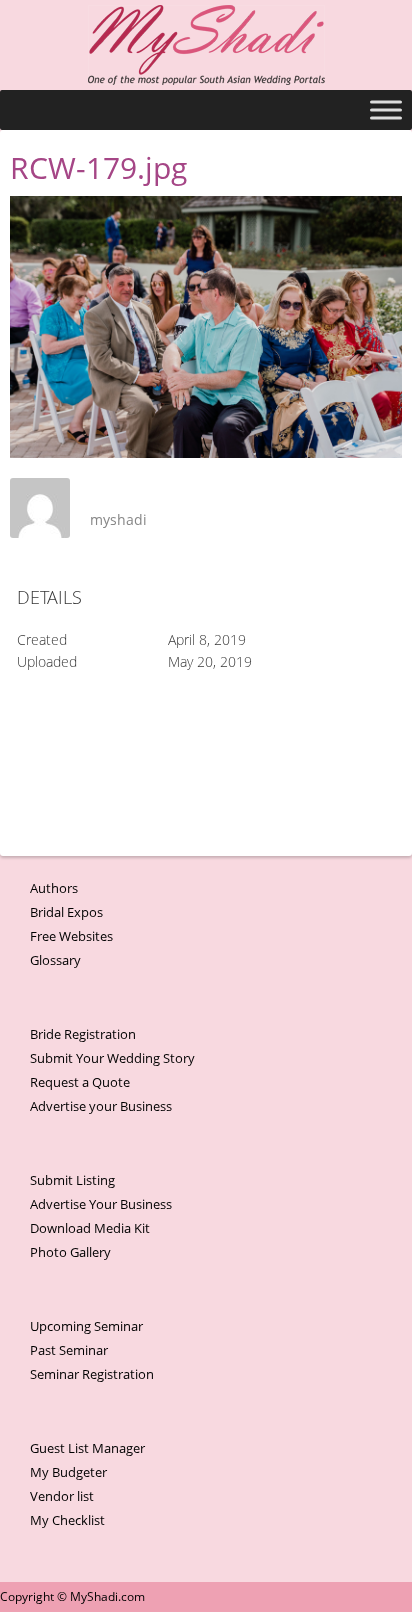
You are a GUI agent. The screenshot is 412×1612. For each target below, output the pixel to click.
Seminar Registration (92, 1374)
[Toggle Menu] (386, 109)
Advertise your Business (101, 1106)
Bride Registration (83, 1034)
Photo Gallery (70, 1252)
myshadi (118, 519)
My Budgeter (68, 1472)
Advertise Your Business (101, 1204)
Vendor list (62, 1496)
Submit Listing (72, 1180)
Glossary (55, 960)
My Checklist (67, 1520)
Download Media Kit (90, 1228)
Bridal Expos (66, 912)
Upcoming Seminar (86, 1326)
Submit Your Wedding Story (112, 1058)
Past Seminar (69, 1350)
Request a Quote (80, 1082)
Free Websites (71, 936)
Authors (54, 888)
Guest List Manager (87, 1448)
